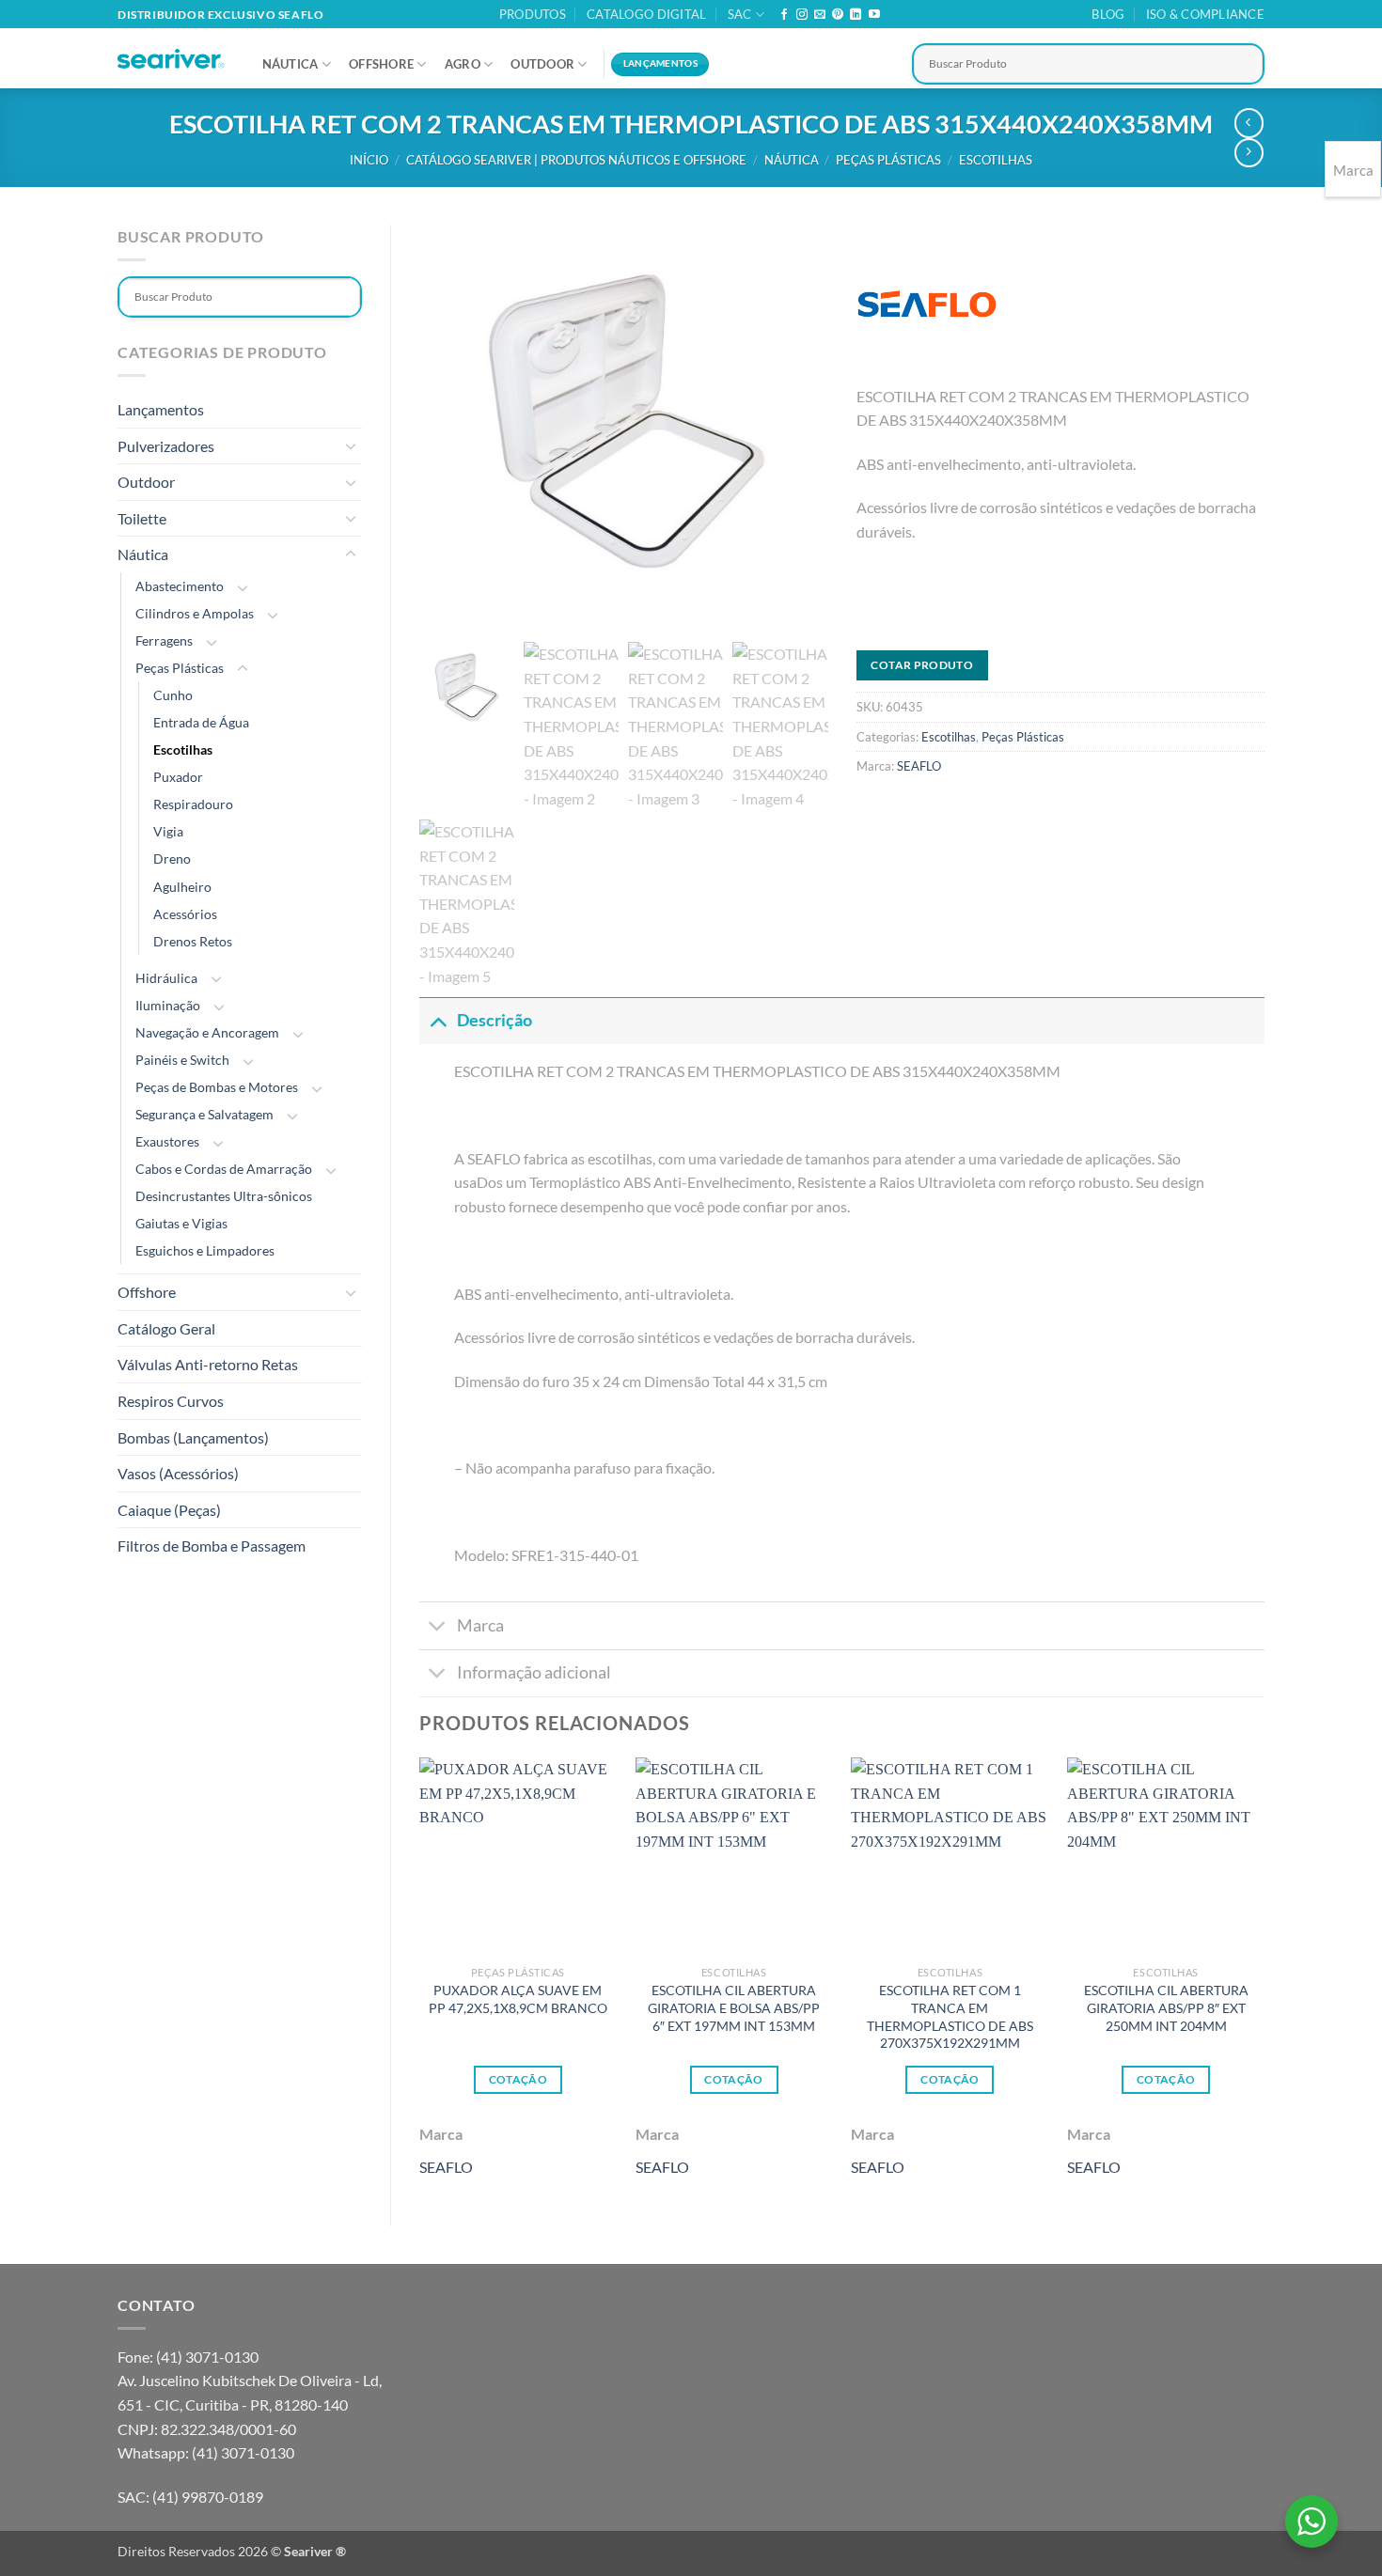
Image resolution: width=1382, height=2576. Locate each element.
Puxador (178, 777)
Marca (480, 1625)
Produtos (533, 14)
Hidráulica (166, 978)
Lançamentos (161, 409)
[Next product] (1249, 123)
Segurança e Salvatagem (204, 1114)
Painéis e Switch (182, 1060)
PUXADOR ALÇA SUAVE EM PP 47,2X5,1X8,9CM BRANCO (518, 1999)
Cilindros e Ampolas (195, 613)
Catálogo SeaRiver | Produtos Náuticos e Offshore (576, 160)
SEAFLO (919, 766)
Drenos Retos (193, 941)
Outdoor (542, 64)
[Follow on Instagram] (802, 15)
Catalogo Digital (646, 14)
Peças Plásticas (888, 160)
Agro (463, 64)
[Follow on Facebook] (784, 15)
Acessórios (185, 914)
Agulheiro (182, 887)
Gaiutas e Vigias (181, 1223)
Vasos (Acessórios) (178, 1473)
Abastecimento (180, 586)
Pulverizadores (166, 446)
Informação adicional (534, 1672)
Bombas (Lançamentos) (193, 1437)
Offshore (381, 64)
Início (369, 160)
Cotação (518, 2079)
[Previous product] (1249, 153)
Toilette (142, 518)
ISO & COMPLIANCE (1205, 14)
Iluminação (168, 1005)
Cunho (173, 695)
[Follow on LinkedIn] (856, 15)
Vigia (168, 831)
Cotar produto (922, 665)
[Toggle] (351, 445)
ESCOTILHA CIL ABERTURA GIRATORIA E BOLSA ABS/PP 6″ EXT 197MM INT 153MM (734, 2007)
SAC (740, 14)
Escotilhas (996, 160)
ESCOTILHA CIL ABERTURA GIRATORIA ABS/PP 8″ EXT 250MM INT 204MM (1166, 2007)
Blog (1108, 14)
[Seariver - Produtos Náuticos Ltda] (171, 59)
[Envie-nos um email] (820, 15)
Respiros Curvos (171, 1401)
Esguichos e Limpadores (205, 1250)
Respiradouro (193, 804)
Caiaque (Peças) (169, 1510)
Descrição (495, 1020)
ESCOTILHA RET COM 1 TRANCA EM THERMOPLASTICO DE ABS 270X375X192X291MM (950, 2016)
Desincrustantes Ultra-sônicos (224, 1196)
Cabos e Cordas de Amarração (224, 1169)
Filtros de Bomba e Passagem (212, 1546)
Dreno (172, 859)
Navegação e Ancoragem (207, 1032)
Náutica (291, 64)
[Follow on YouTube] (874, 15)
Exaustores (167, 1141)
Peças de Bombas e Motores (217, 1087)
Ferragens (164, 640)
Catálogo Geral (166, 1328)
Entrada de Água (201, 722)
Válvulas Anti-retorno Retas (208, 1364)
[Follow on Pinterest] (838, 15)
